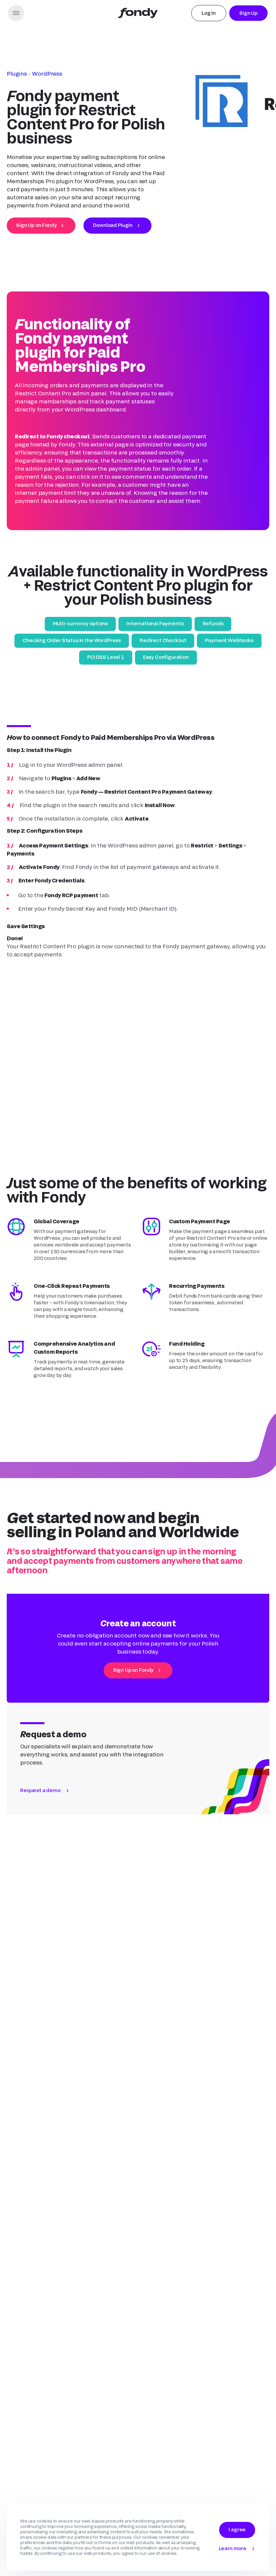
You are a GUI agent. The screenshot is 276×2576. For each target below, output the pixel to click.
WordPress (47, 73)
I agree (237, 2529)
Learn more (233, 2548)
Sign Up (248, 13)
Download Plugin (113, 225)
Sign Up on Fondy (36, 225)
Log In (209, 13)
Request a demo (40, 1724)
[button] (16, 13)
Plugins (17, 73)
